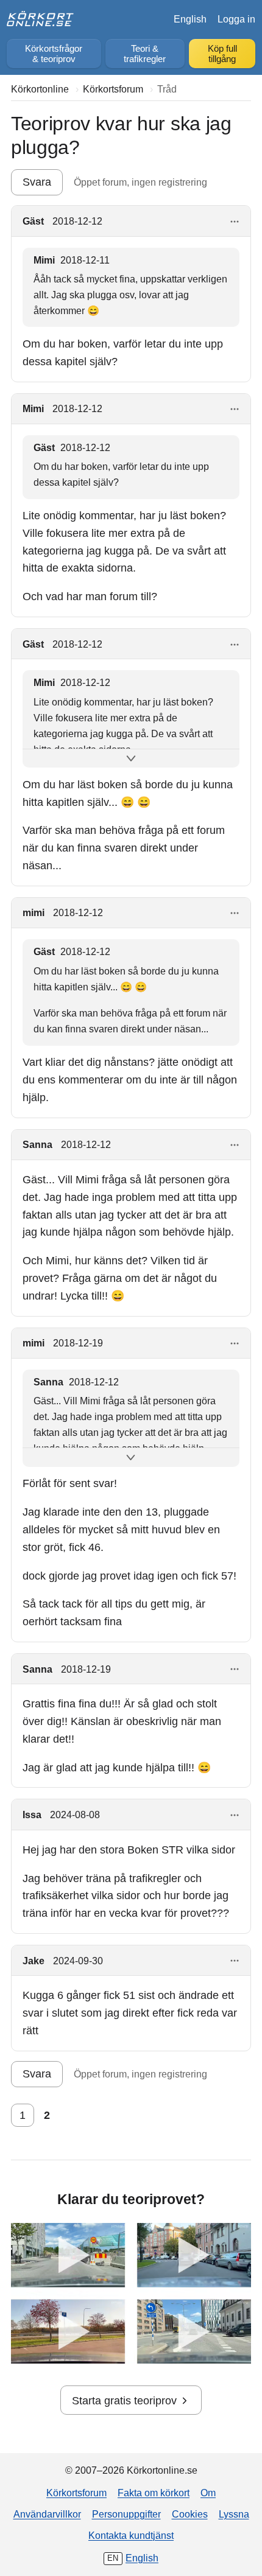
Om (208, 2493)
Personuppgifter (126, 2514)
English (190, 19)
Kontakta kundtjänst (131, 2535)
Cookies (190, 2514)
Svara (37, 182)
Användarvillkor (47, 2514)
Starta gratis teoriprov (124, 2401)
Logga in (236, 19)
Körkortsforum (76, 2493)
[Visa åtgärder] (235, 222)
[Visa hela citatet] (131, 759)
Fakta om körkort (154, 2493)
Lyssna (234, 2514)
